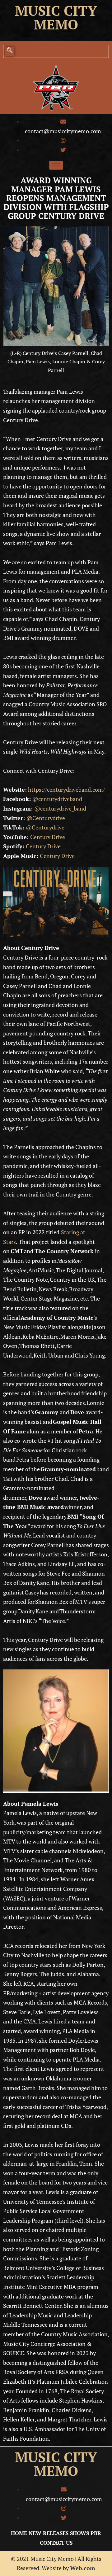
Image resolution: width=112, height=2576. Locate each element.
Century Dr (40, 846)
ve (58, 846)
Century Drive (48, 837)
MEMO (56, 2471)
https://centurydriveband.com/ (66, 789)
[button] (10, 51)
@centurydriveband (57, 799)
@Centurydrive (46, 818)
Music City (56, 11)
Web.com (83, 2568)
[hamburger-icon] (56, 165)
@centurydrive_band (60, 808)
